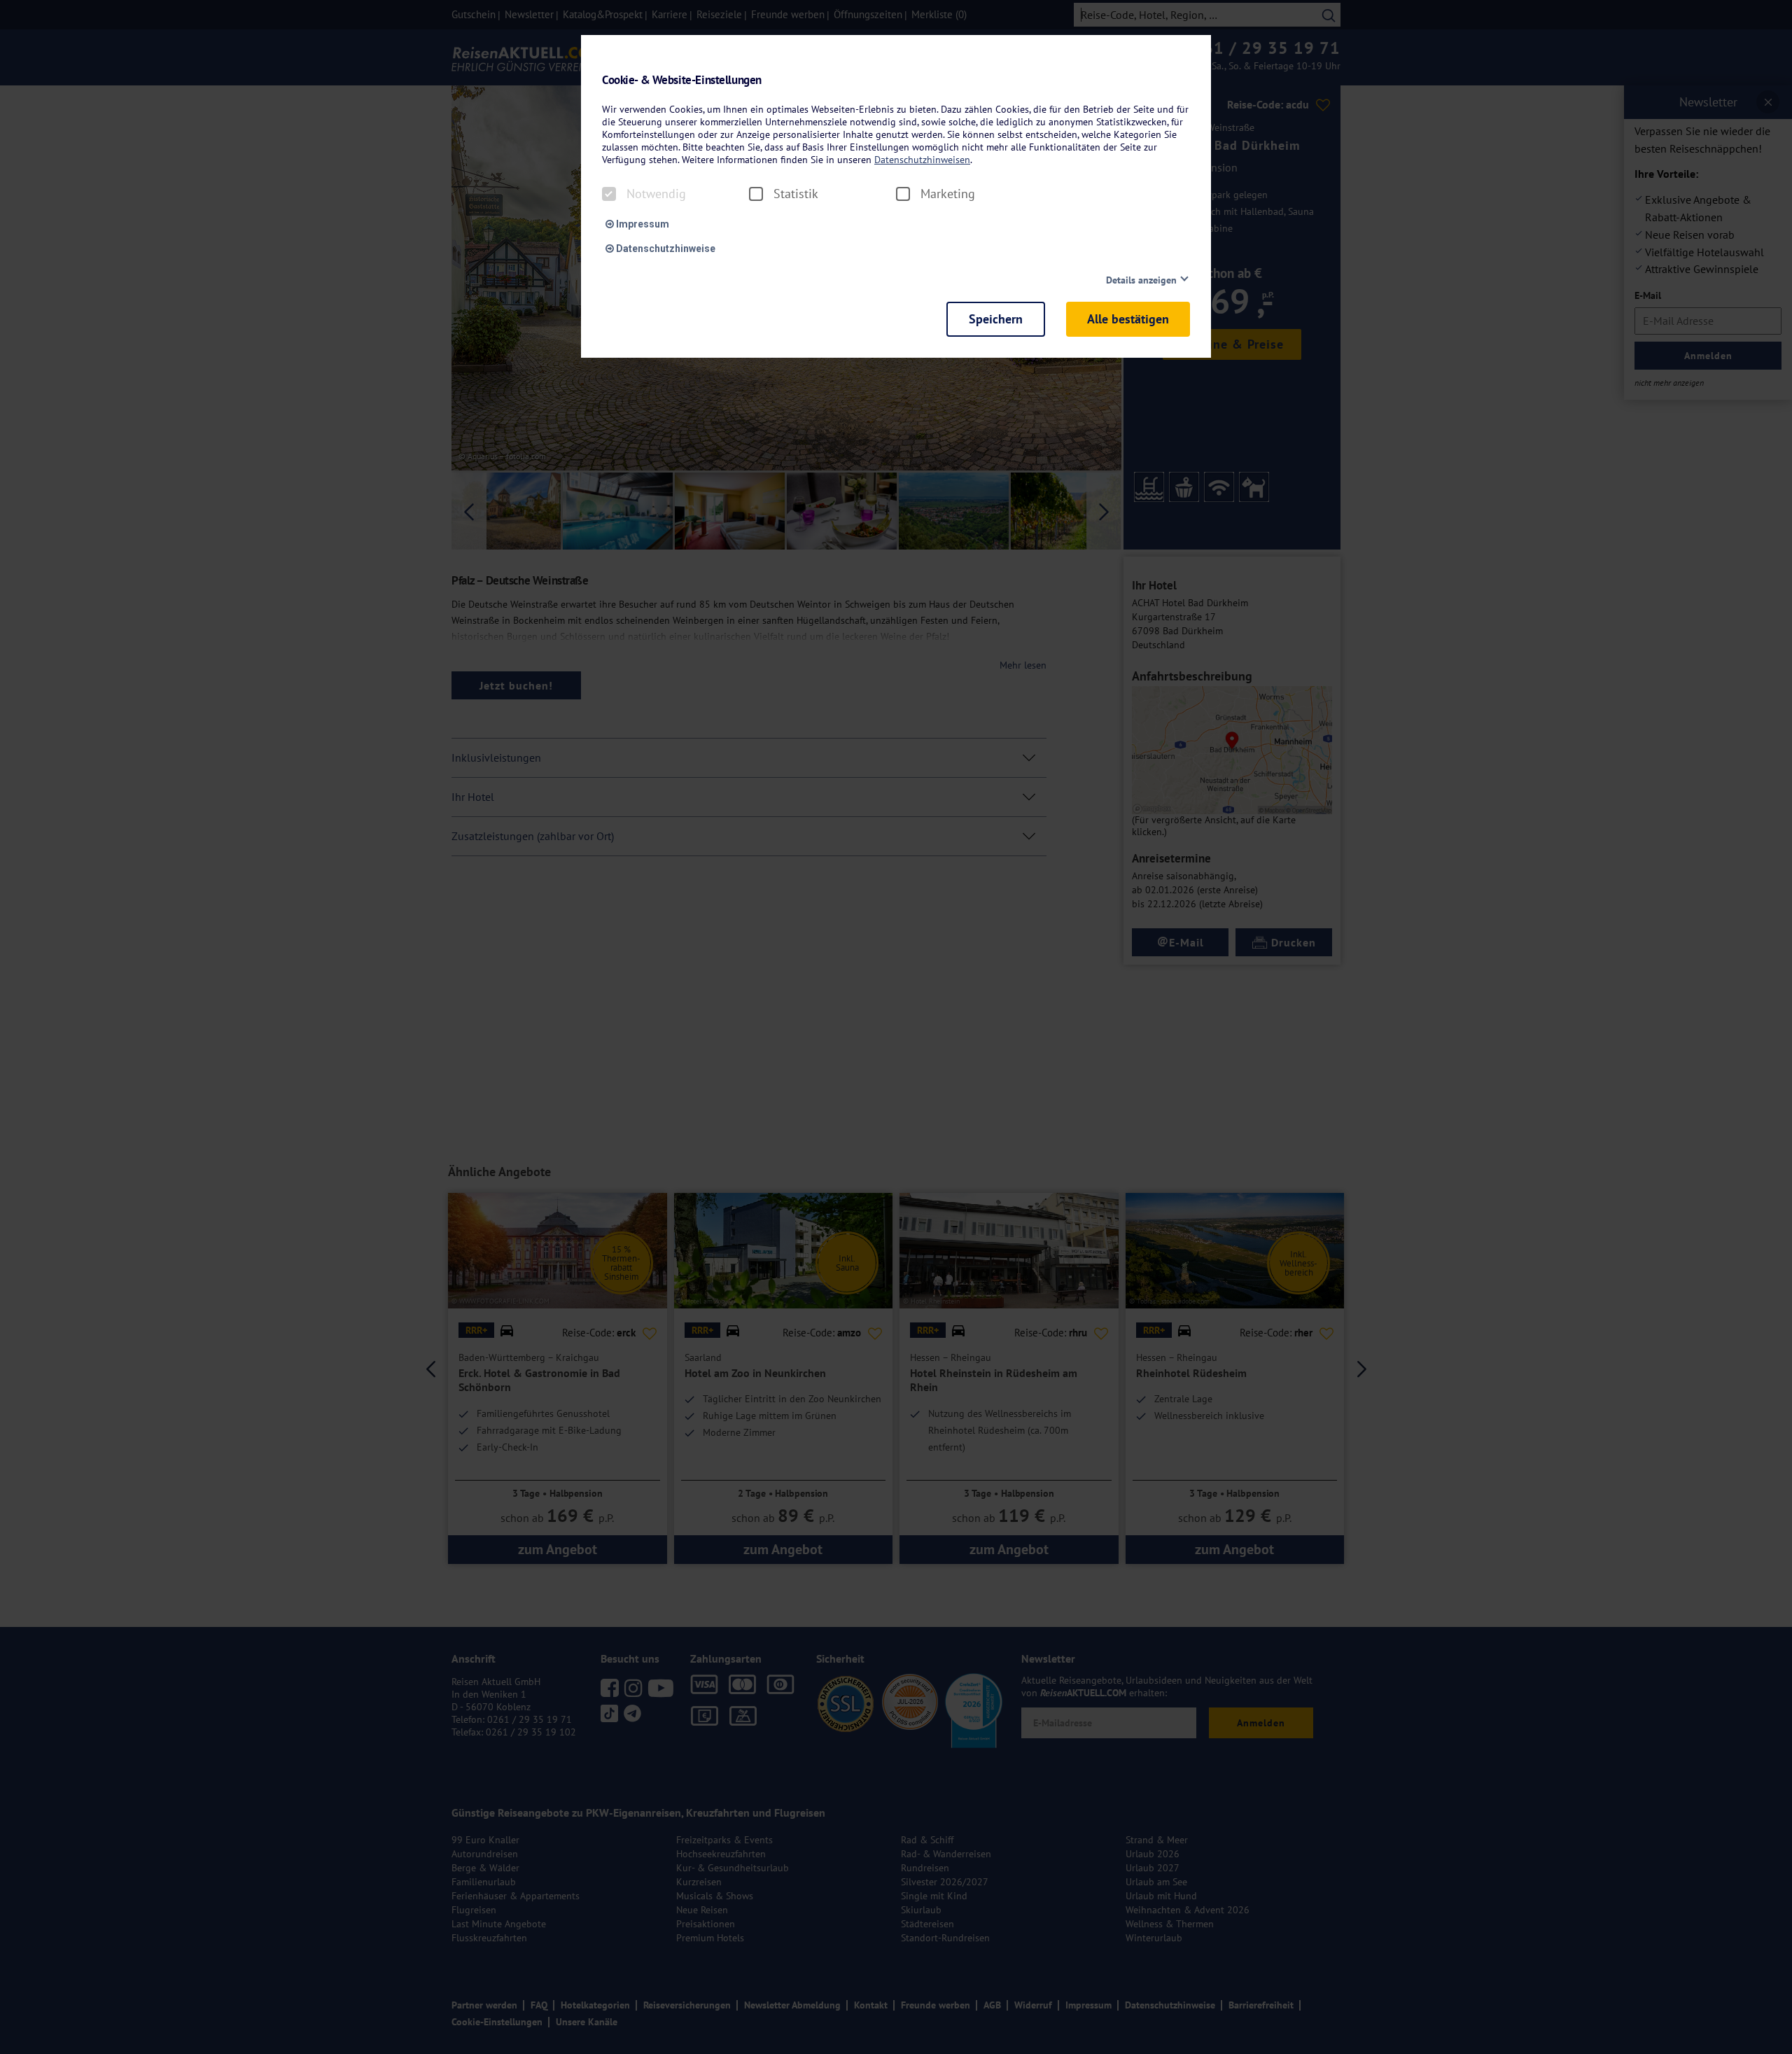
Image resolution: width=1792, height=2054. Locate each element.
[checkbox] (609, 194)
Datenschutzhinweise (665, 249)
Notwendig (656, 194)
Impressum (642, 224)
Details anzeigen (1141, 280)
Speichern (996, 319)
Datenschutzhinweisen (922, 160)
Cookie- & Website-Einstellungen (682, 80)
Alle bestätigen (1128, 319)
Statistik (796, 194)
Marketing (948, 194)
